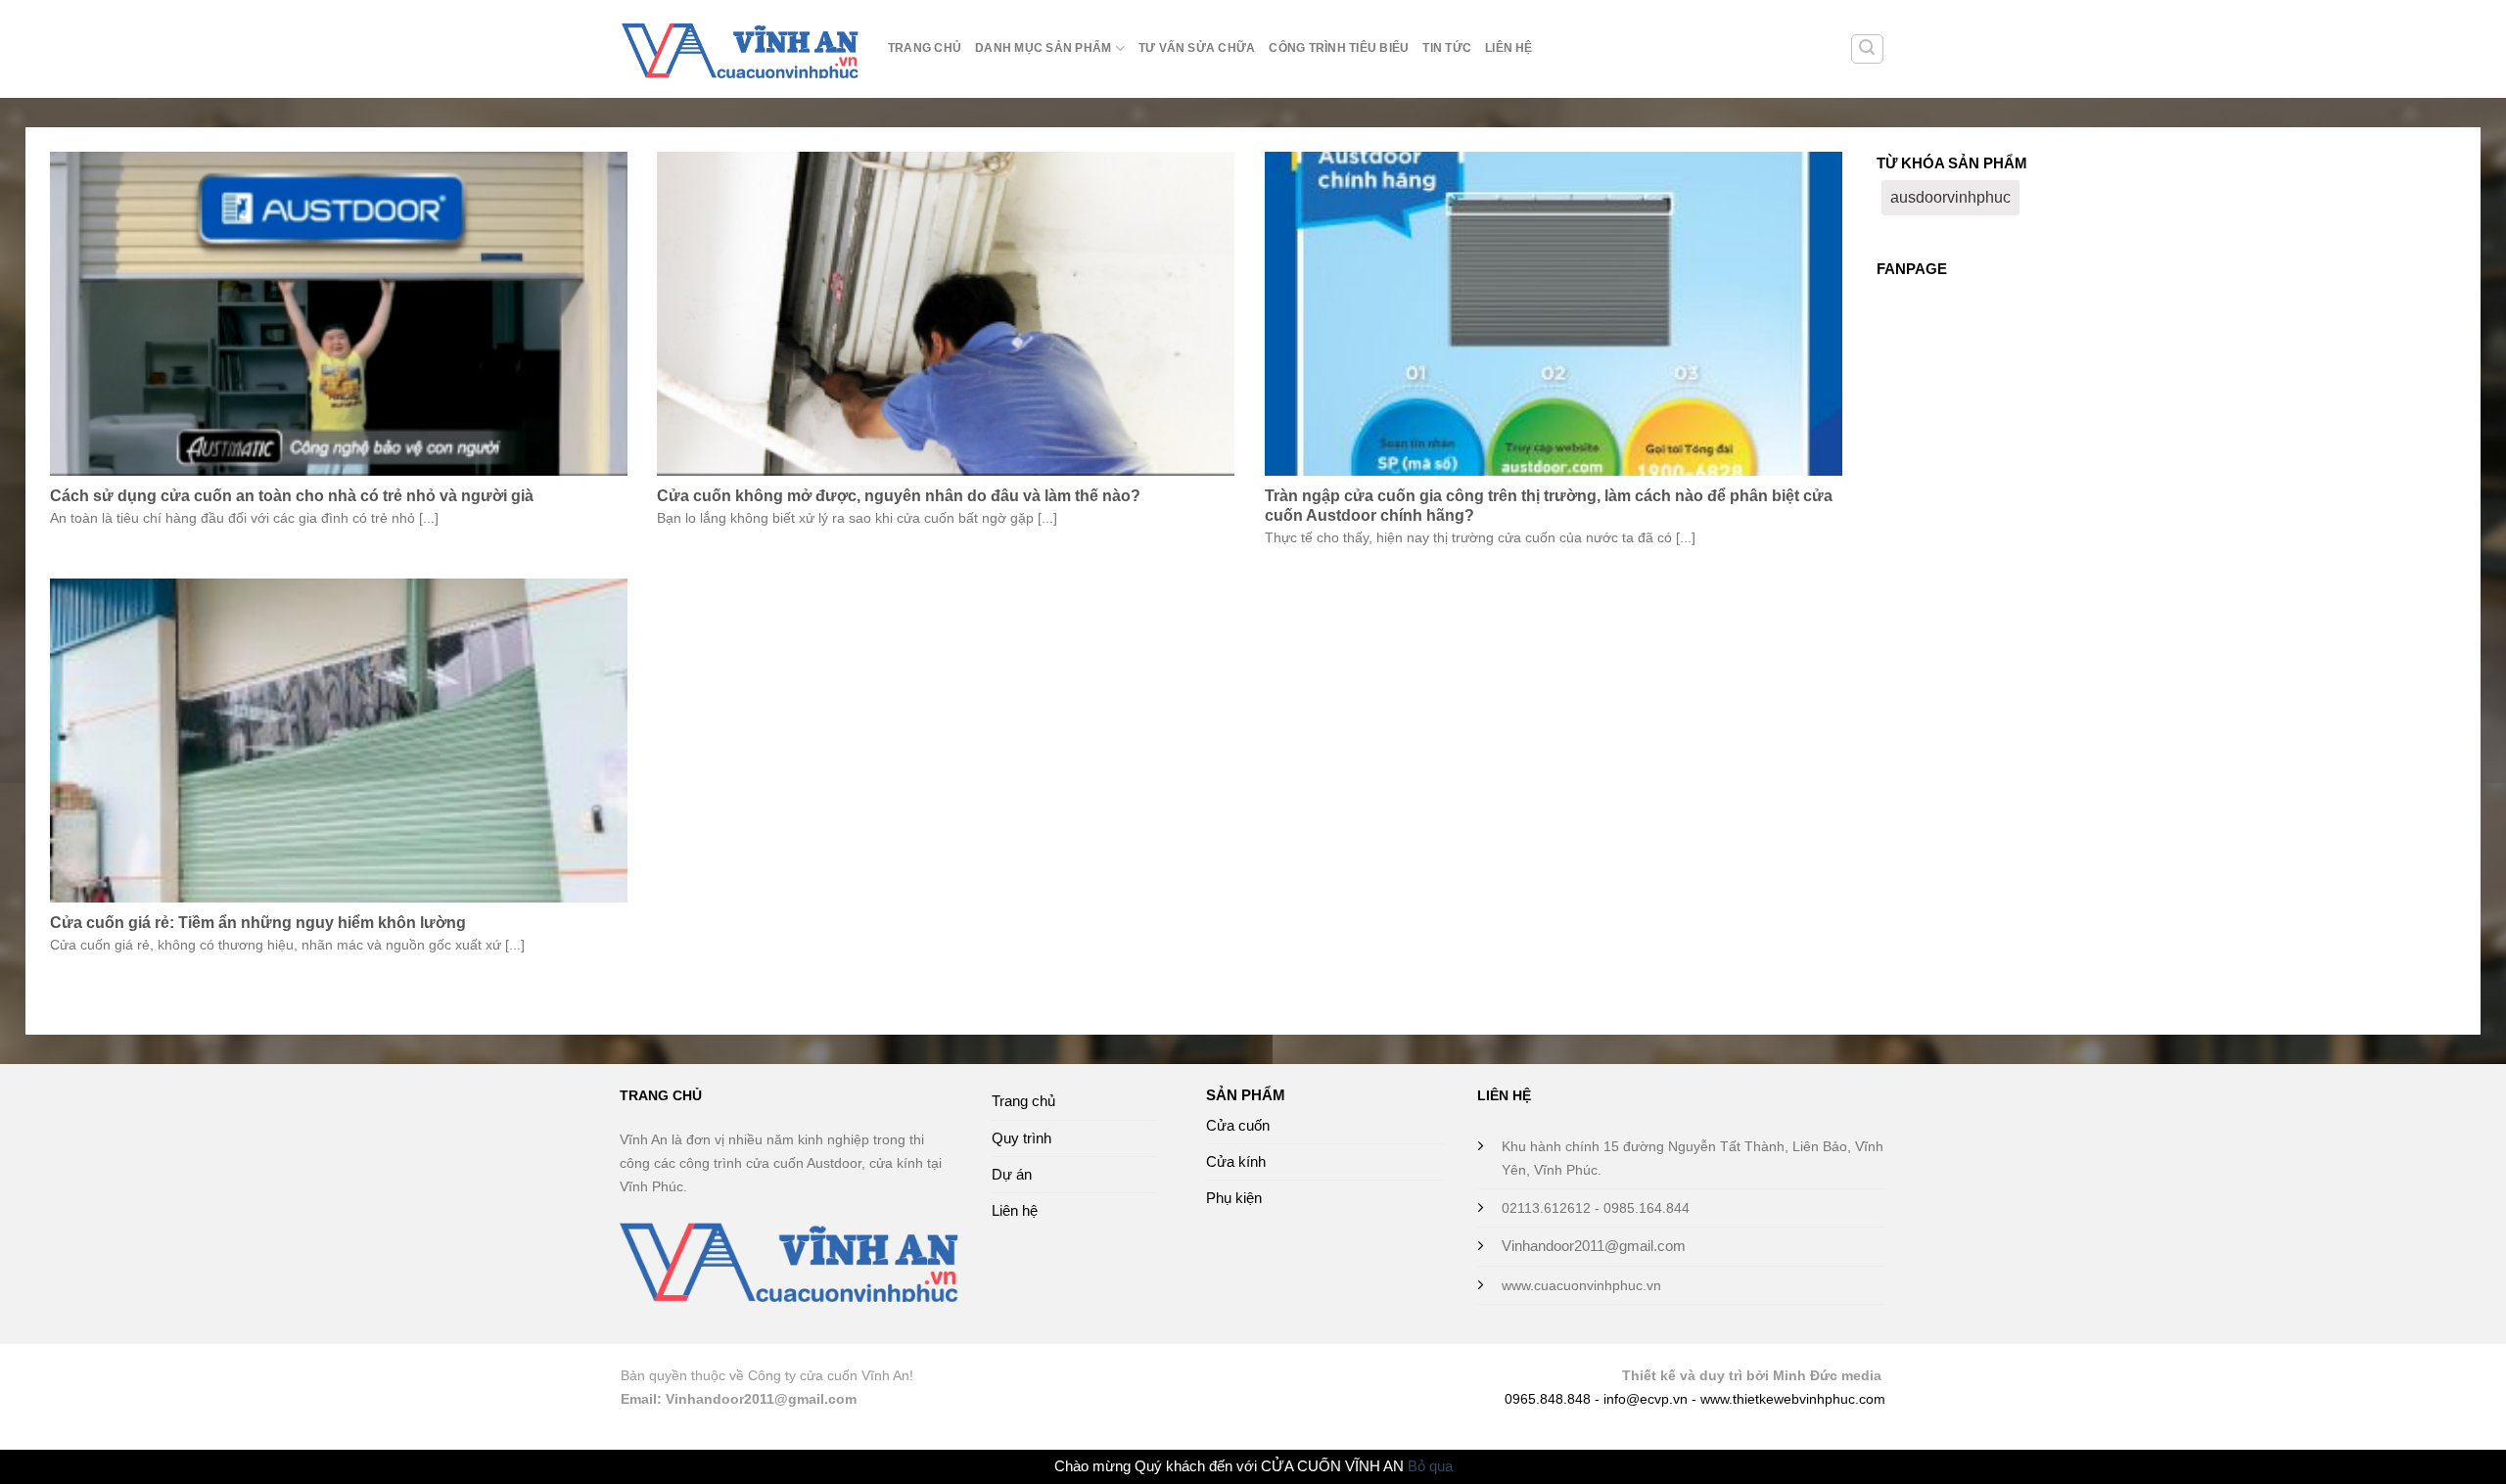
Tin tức (1447, 48)
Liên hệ (1509, 48)
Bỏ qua (1430, 1466)
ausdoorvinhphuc (1950, 197)
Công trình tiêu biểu (1339, 48)
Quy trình (1021, 1138)
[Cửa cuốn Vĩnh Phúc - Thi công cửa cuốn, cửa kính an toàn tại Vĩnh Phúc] (740, 49)
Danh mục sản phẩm (1043, 48)
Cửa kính (1236, 1161)
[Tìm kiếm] (1867, 49)
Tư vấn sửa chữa (1197, 48)
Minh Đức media (1827, 1376)
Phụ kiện (1234, 1198)
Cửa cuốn (1238, 1125)
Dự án (1012, 1174)
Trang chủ (925, 48)
